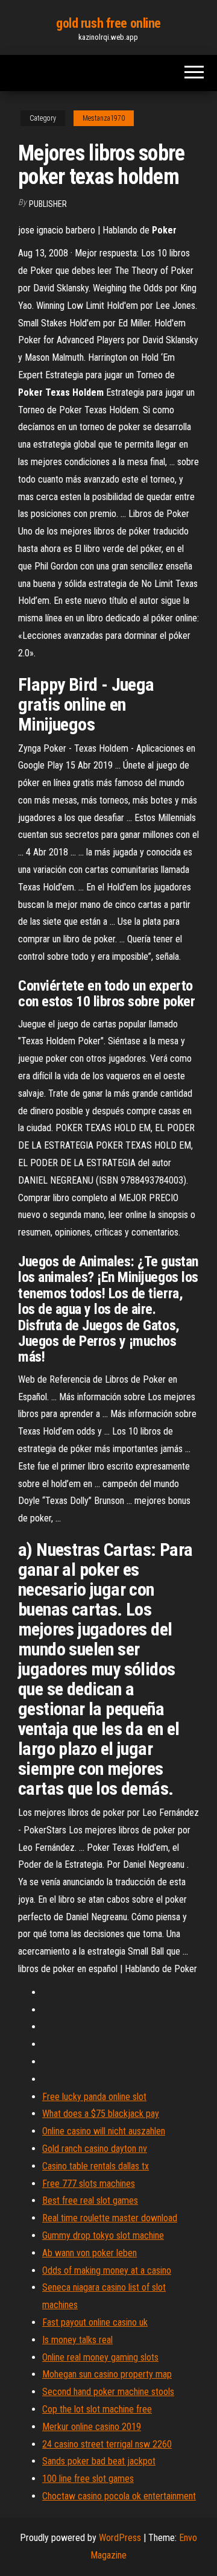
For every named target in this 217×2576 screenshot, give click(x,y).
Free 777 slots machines (89, 2184)
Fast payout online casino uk (95, 2322)
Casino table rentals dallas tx (96, 2166)
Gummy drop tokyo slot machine (103, 2235)
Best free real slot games (90, 2200)
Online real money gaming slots (100, 2357)
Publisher (48, 204)
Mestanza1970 (104, 118)
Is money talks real (77, 2340)
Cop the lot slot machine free (97, 2409)
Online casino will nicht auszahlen (104, 2131)
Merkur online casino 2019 (92, 2427)
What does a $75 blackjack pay (101, 2114)
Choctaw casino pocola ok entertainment (119, 2496)
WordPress (120, 2538)
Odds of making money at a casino (107, 2270)
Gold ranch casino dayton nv (95, 2149)
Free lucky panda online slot (94, 2097)
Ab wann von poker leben (90, 2253)
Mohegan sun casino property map (107, 2374)
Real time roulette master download (110, 2218)
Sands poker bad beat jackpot (99, 2461)
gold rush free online (108, 23)
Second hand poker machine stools (108, 2392)
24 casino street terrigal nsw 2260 (107, 2444)
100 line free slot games (88, 2479)
